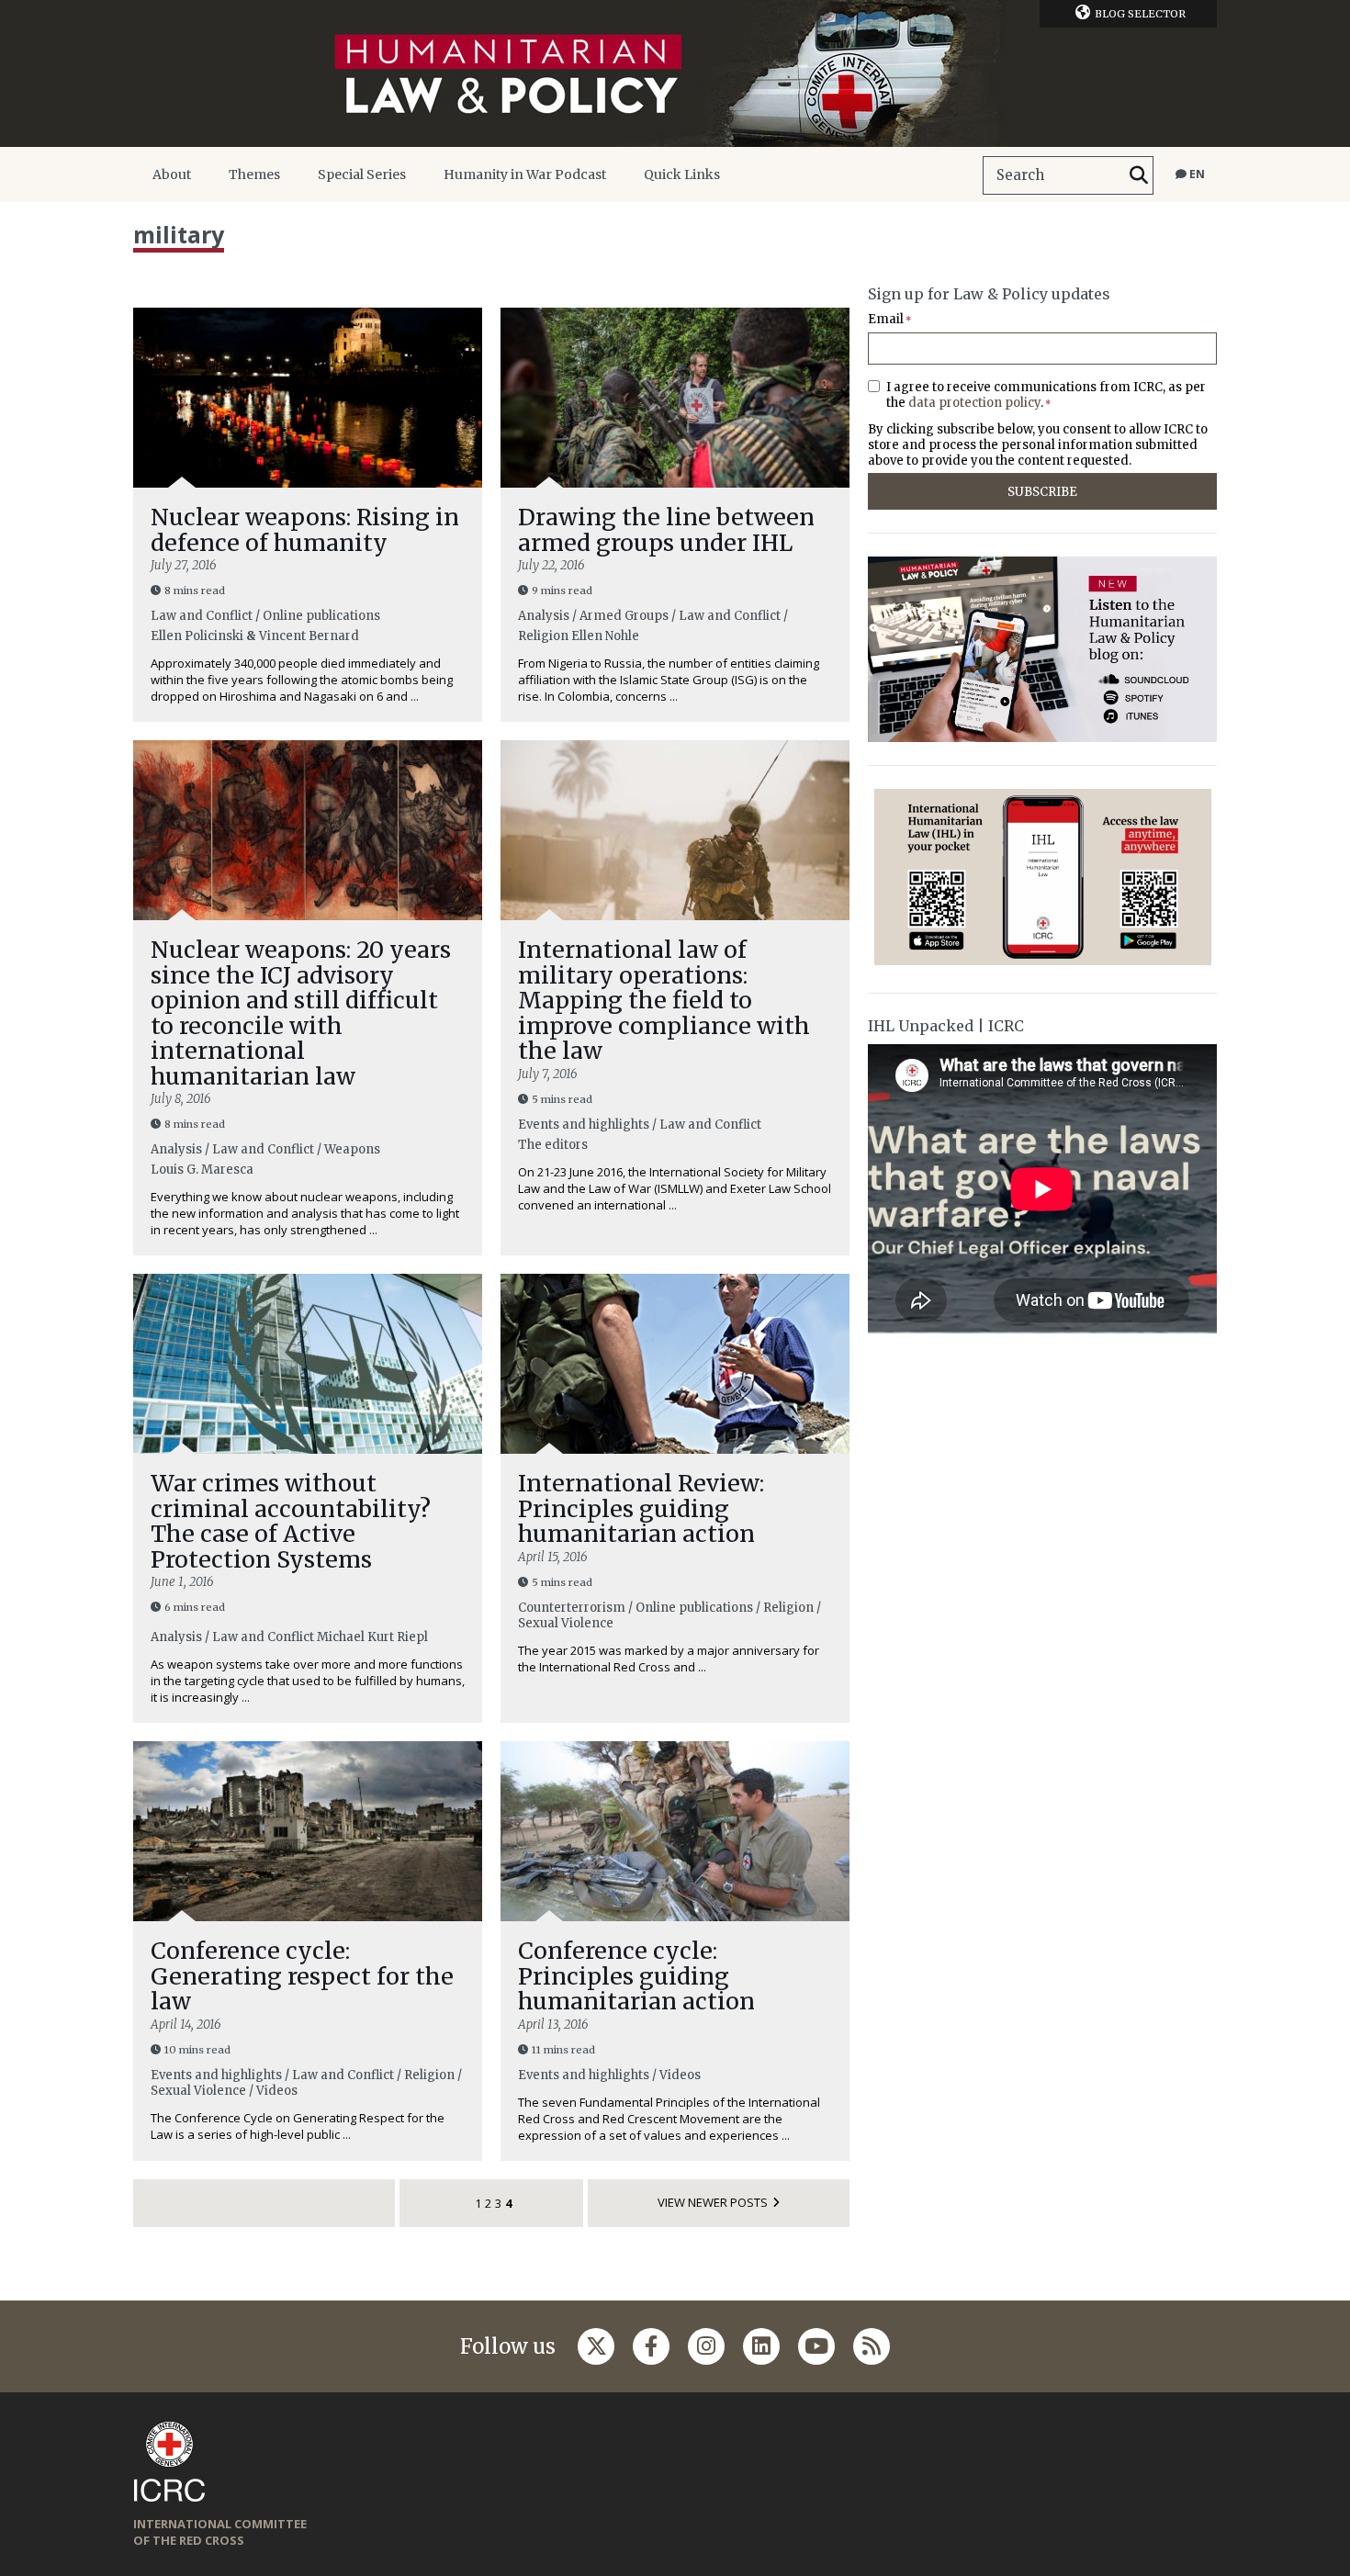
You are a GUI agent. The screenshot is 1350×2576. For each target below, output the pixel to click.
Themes (254, 174)
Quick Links (682, 174)
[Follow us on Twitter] (596, 2346)
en (1196, 174)
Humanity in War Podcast (525, 174)
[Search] (1139, 175)
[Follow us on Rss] (872, 2346)
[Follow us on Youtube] (816, 2346)
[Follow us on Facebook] (651, 2346)
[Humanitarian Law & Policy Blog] (675, 73)
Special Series (362, 174)
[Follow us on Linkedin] (761, 2346)
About (172, 174)
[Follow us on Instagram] (706, 2346)
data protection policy (974, 403)
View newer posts (713, 2202)
